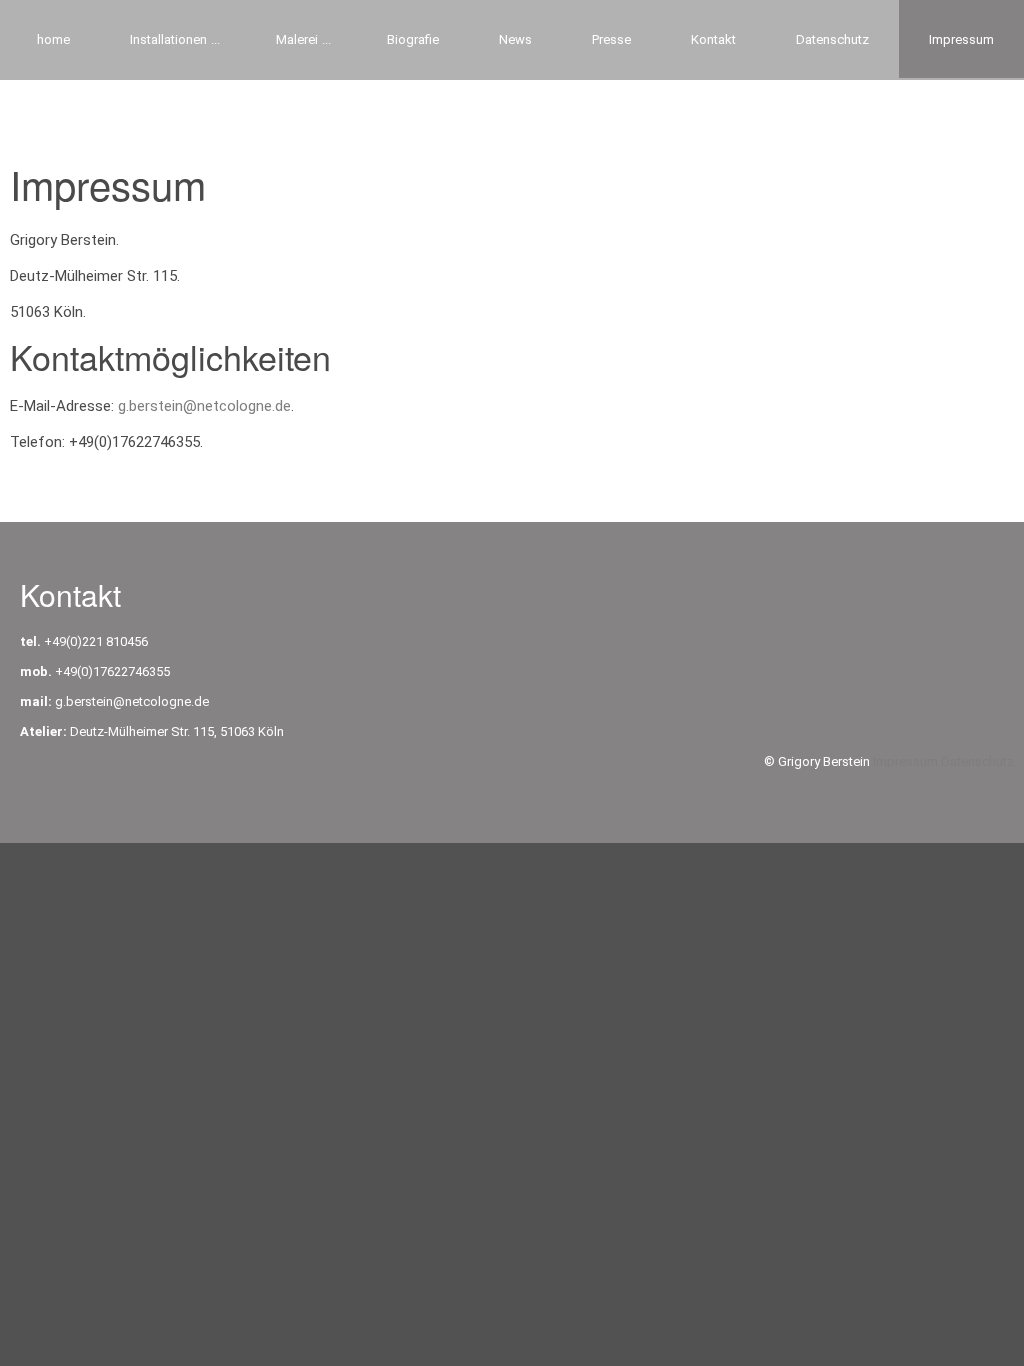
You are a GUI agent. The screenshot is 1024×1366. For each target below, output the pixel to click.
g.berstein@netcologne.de (204, 406)
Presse (611, 39)
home (53, 39)
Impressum (907, 761)
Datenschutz (832, 39)
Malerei (297, 39)
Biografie (413, 39)
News (515, 39)
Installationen (168, 39)
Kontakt (713, 39)
